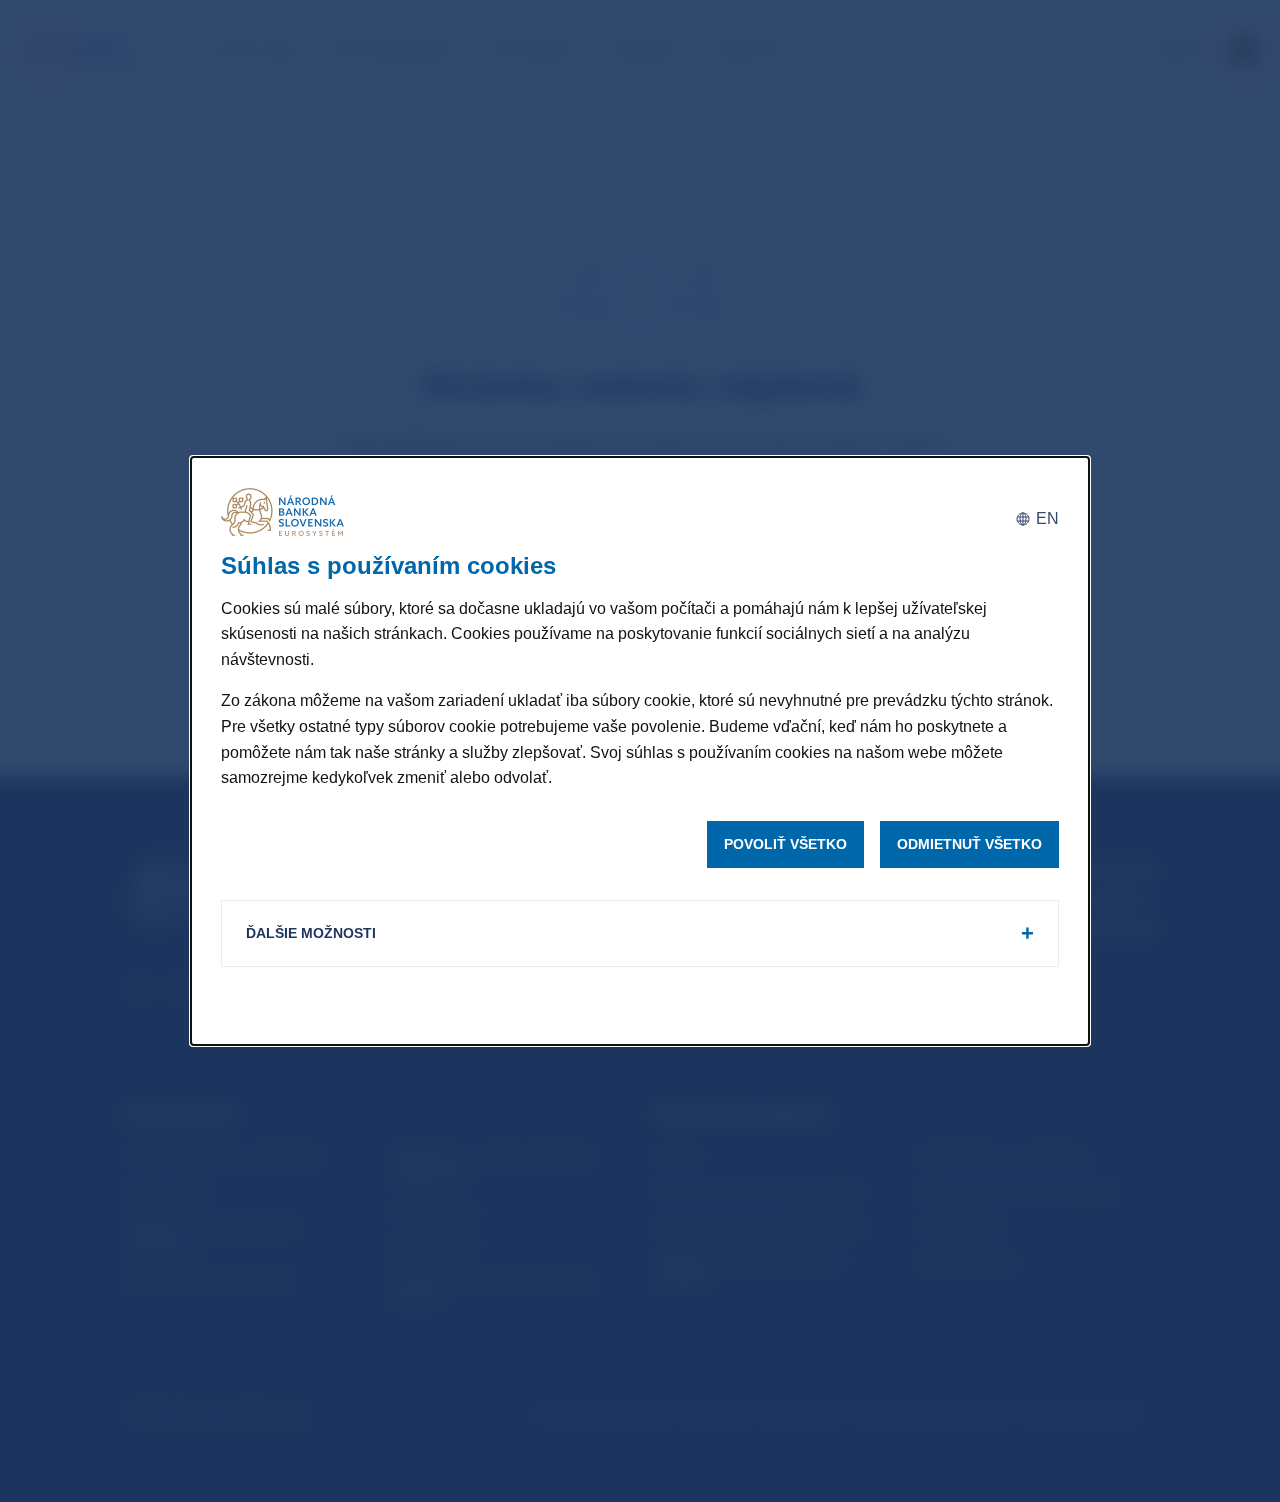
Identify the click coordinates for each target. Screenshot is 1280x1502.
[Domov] (286, 512)
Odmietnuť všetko (969, 844)
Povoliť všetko (785, 844)
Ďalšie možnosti (311, 933)
